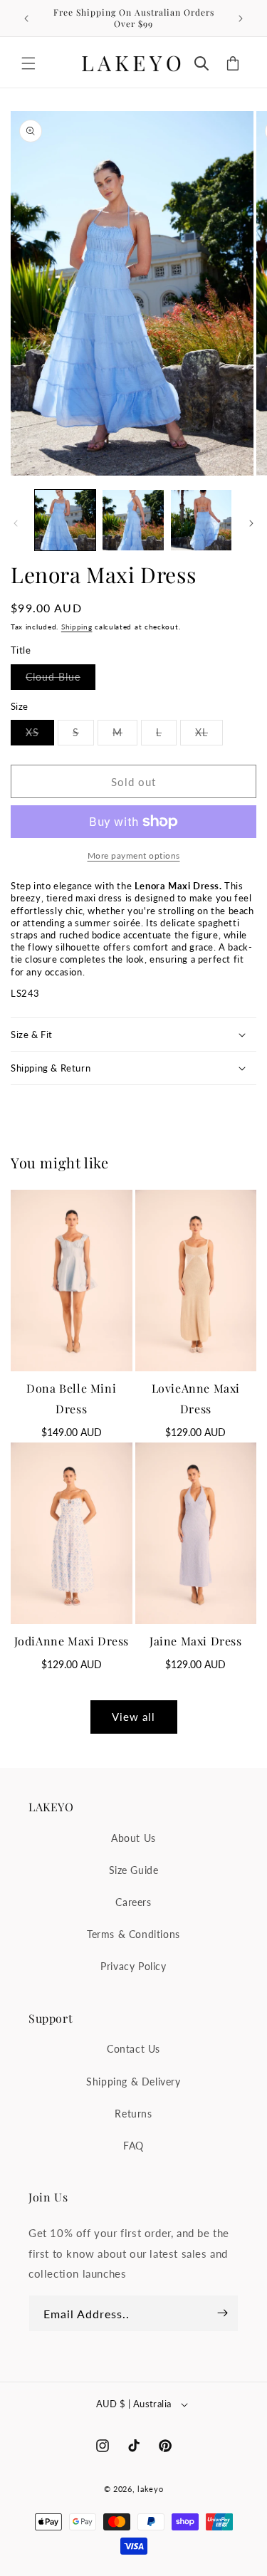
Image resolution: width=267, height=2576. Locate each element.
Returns (133, 2114)
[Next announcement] (241, 19)
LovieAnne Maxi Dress (196, 1398)
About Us (133, 1838)
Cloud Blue (61, 680)
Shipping (77, 627)
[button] (28, 63)
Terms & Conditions (133, 1934)
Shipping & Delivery (133, 2082)
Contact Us (133, 2049)
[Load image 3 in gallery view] (201, 520)
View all (133, 1717)
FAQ (133, 2146)
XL (209, 735)
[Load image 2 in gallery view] (133, 520)
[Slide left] (16, 523)
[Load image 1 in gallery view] (65, 520)
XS (40, 735)
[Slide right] (251, 523)
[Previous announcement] (26, 19)
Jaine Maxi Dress (196, 1641)
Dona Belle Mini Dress (71, 1398)
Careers (133, 1902)
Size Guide (134, 1870)
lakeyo (150, 2489)
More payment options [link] (134, 855)
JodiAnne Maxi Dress (72, 1641)
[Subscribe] (222, 2313)
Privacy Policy (133, 1966)
